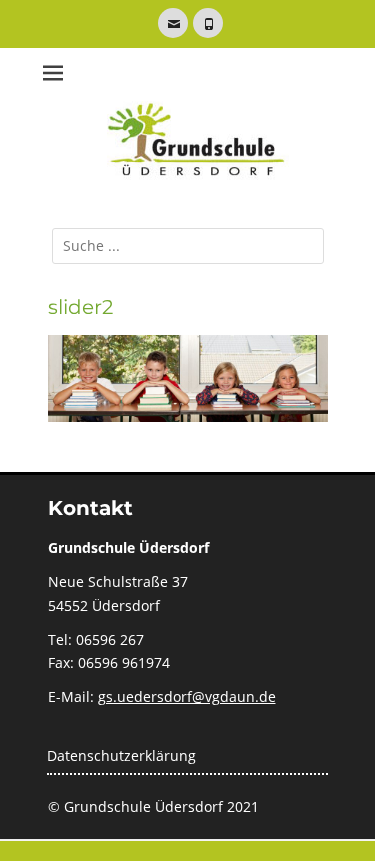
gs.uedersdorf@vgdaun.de (187, 696)
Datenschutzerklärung (121, 755)
